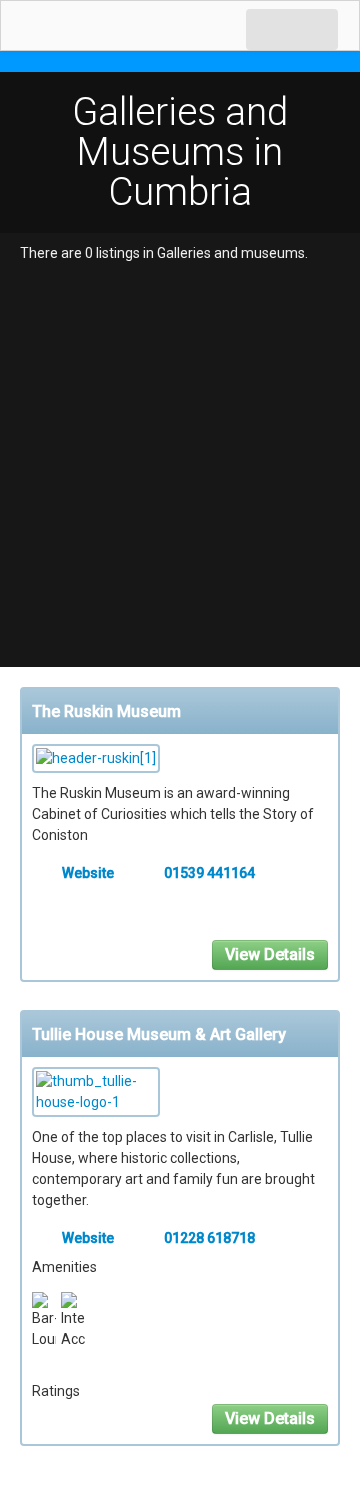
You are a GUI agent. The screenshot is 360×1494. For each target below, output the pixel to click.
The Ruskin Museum (106, 711)
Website (88, 873)
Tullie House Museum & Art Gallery (159, 1034)
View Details (270, 954)
